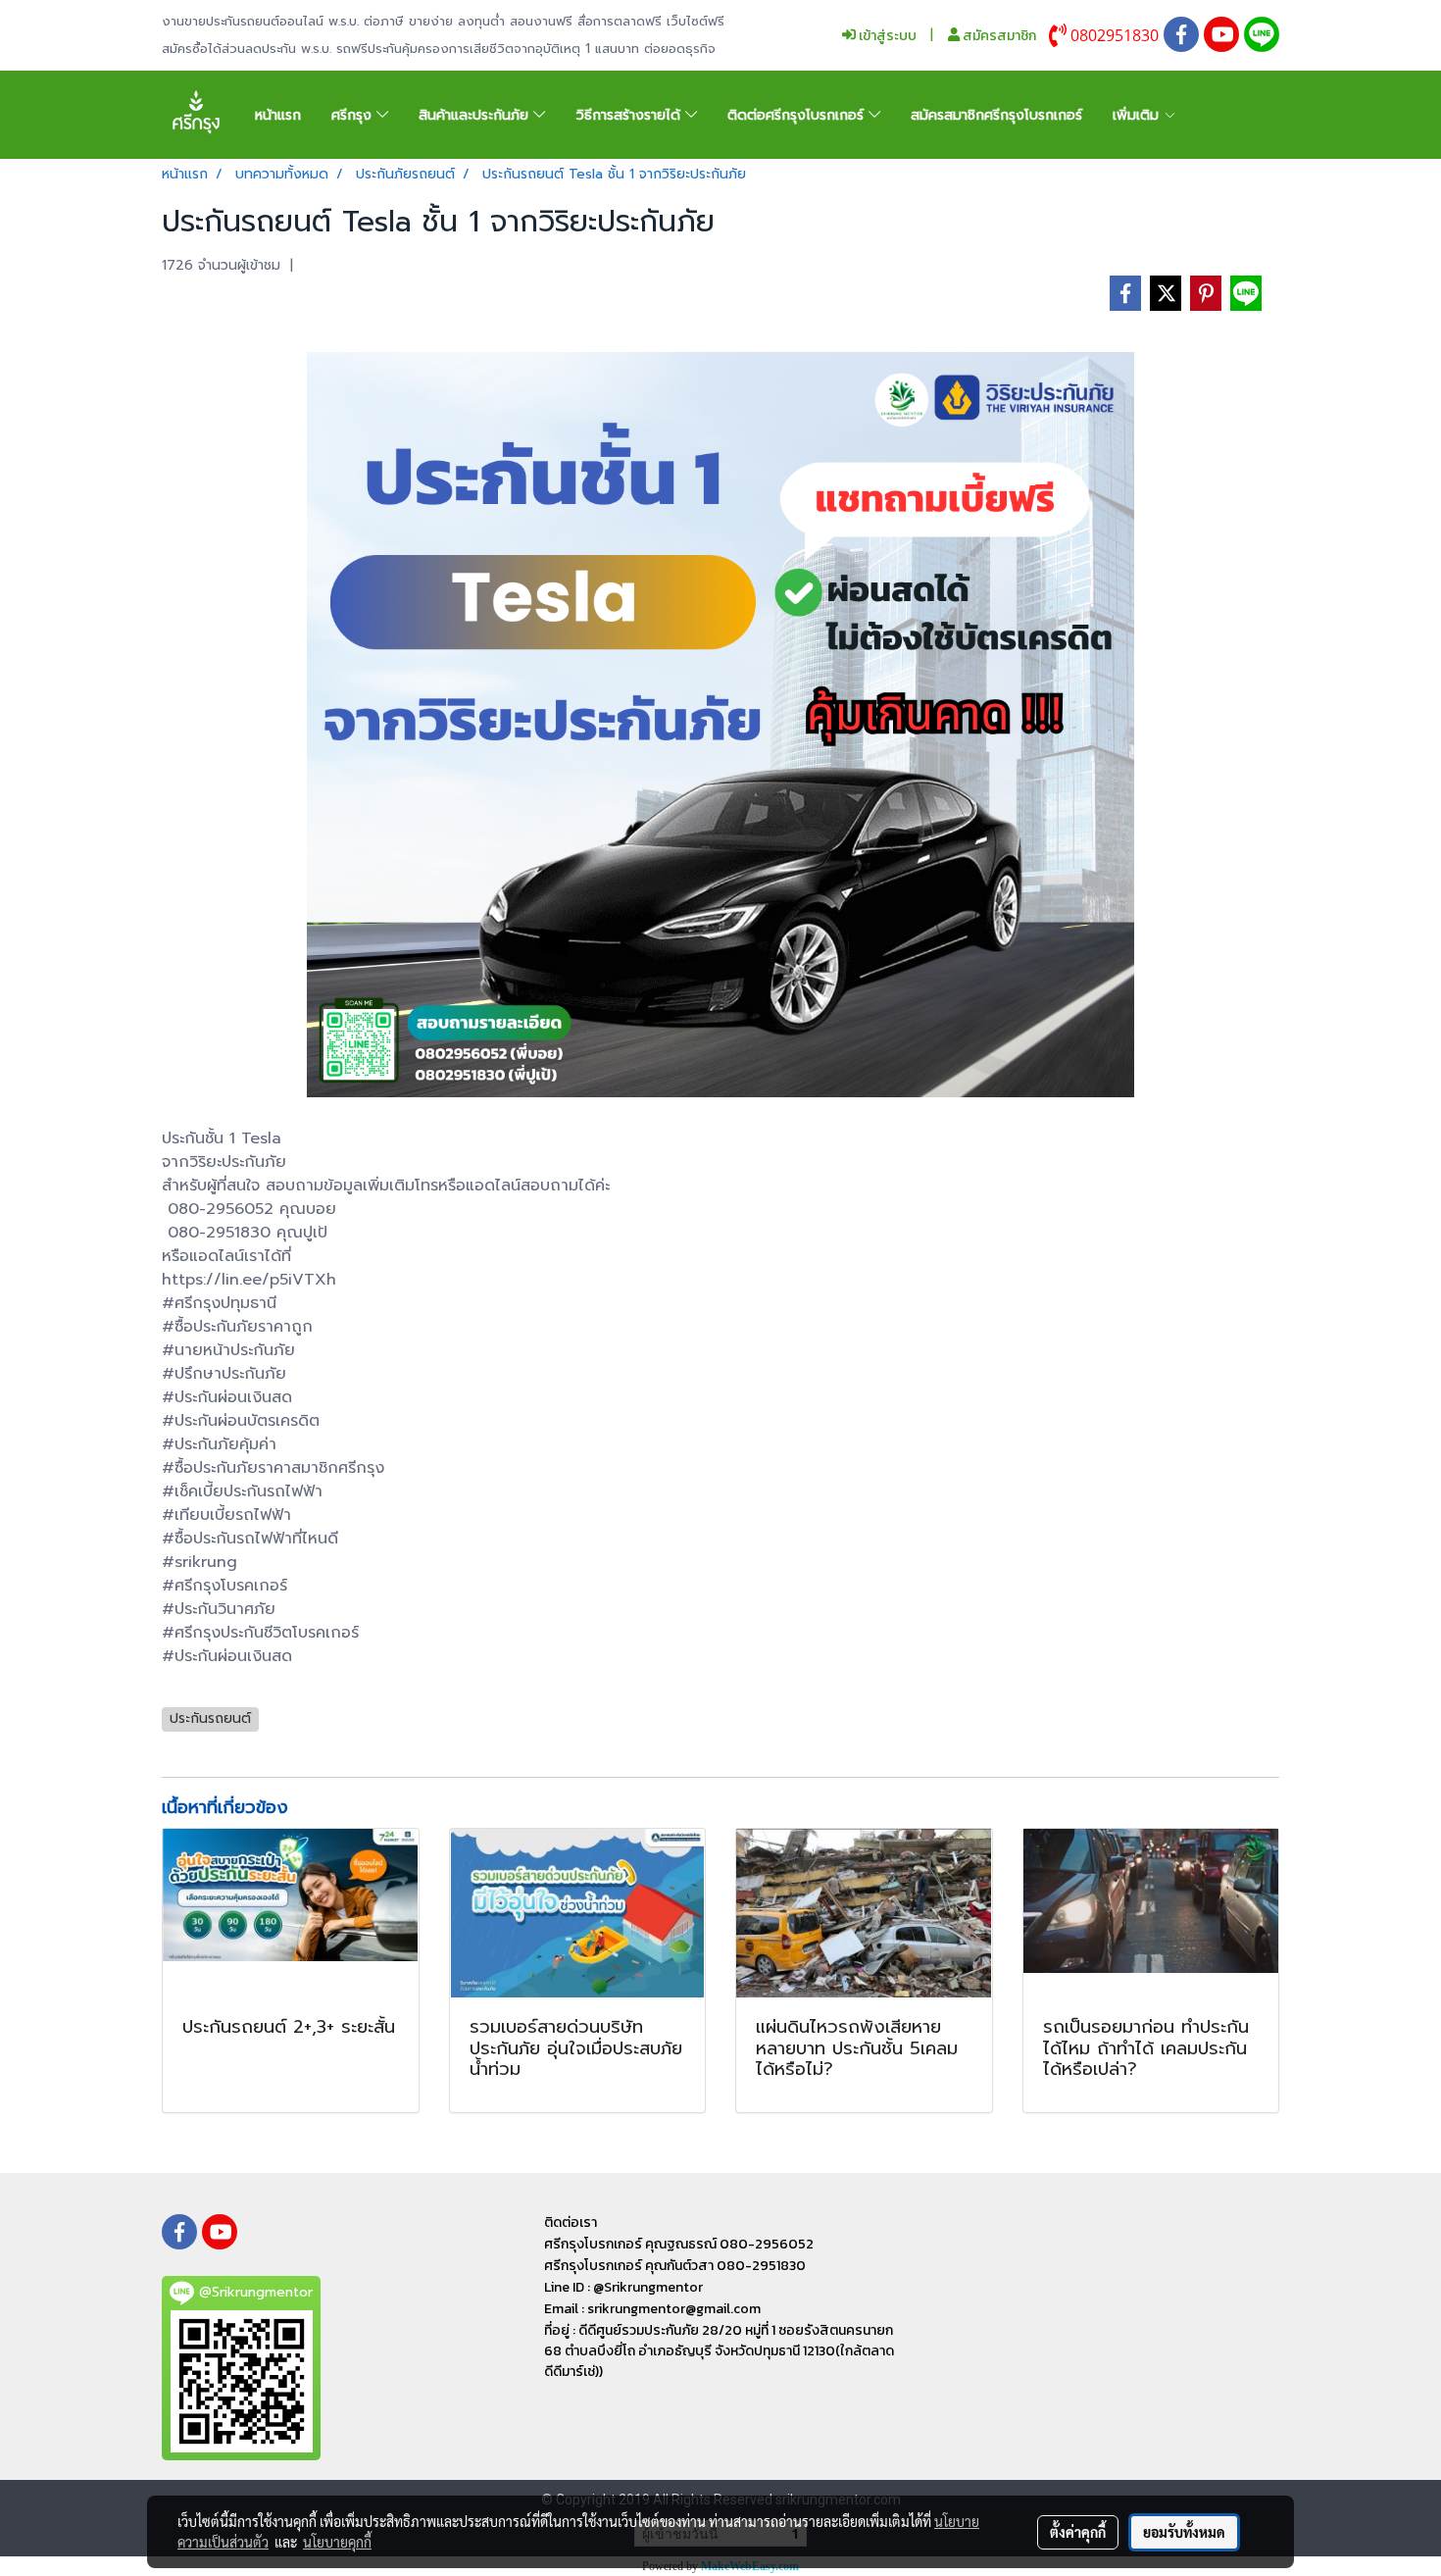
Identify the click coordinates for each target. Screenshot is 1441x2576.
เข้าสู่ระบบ (886, 36)
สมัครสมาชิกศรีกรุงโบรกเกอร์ (996, 115)
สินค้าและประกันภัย (476, 115)
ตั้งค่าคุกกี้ (1078, 2532)
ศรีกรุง (354, 115)
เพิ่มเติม (1138, 115)
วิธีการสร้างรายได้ (631, 115)
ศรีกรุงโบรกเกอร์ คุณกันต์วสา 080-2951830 (675, 2266)
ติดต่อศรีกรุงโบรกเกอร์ (798, 115)
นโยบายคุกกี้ (337, 2542)
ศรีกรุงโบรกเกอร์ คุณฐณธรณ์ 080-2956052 (679, 2244)
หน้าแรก (278, 115)
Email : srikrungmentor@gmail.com (652, 2309)
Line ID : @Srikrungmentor (623, 2287)
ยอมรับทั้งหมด (1184, 2532)
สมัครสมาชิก (998, 36)
